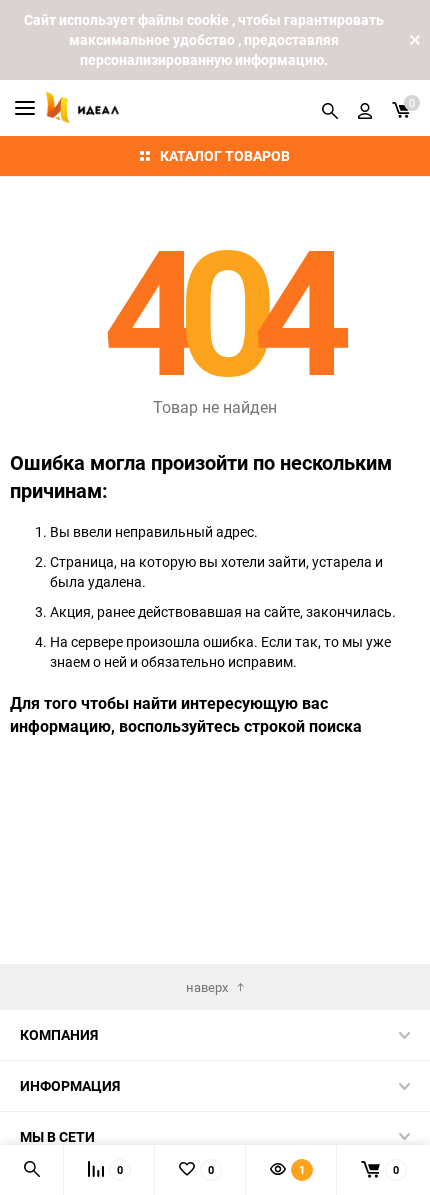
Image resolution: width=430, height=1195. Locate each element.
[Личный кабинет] (365, 108)
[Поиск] (330, 108)
